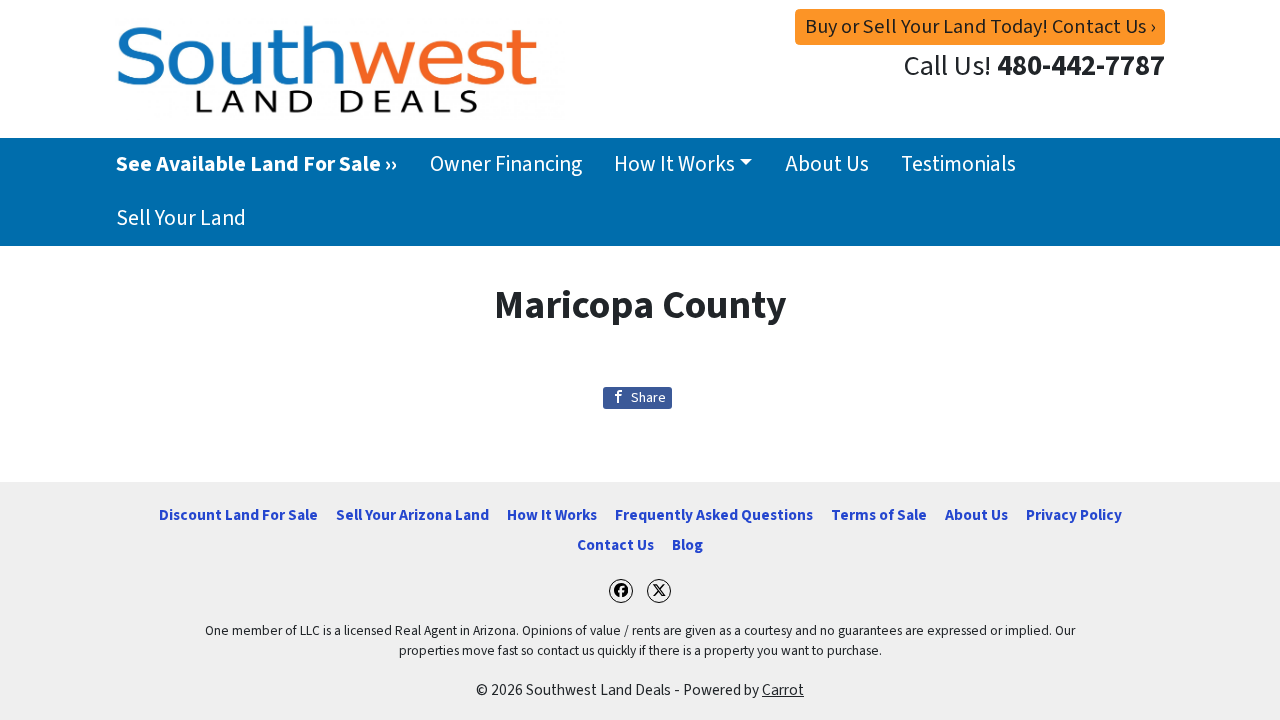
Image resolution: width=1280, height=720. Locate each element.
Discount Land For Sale (238, 515)
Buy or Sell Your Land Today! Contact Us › (980, 26)
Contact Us (615, 545)
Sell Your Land (181, 218)
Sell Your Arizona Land (412, 515)
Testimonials (958, 164)
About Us (827, 164)
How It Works (674, 164)
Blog (687, 545)
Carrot (783, 690)
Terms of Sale (879, 515)
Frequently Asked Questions (714, 515)
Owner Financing (506, 164)
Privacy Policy (1074, 515)
